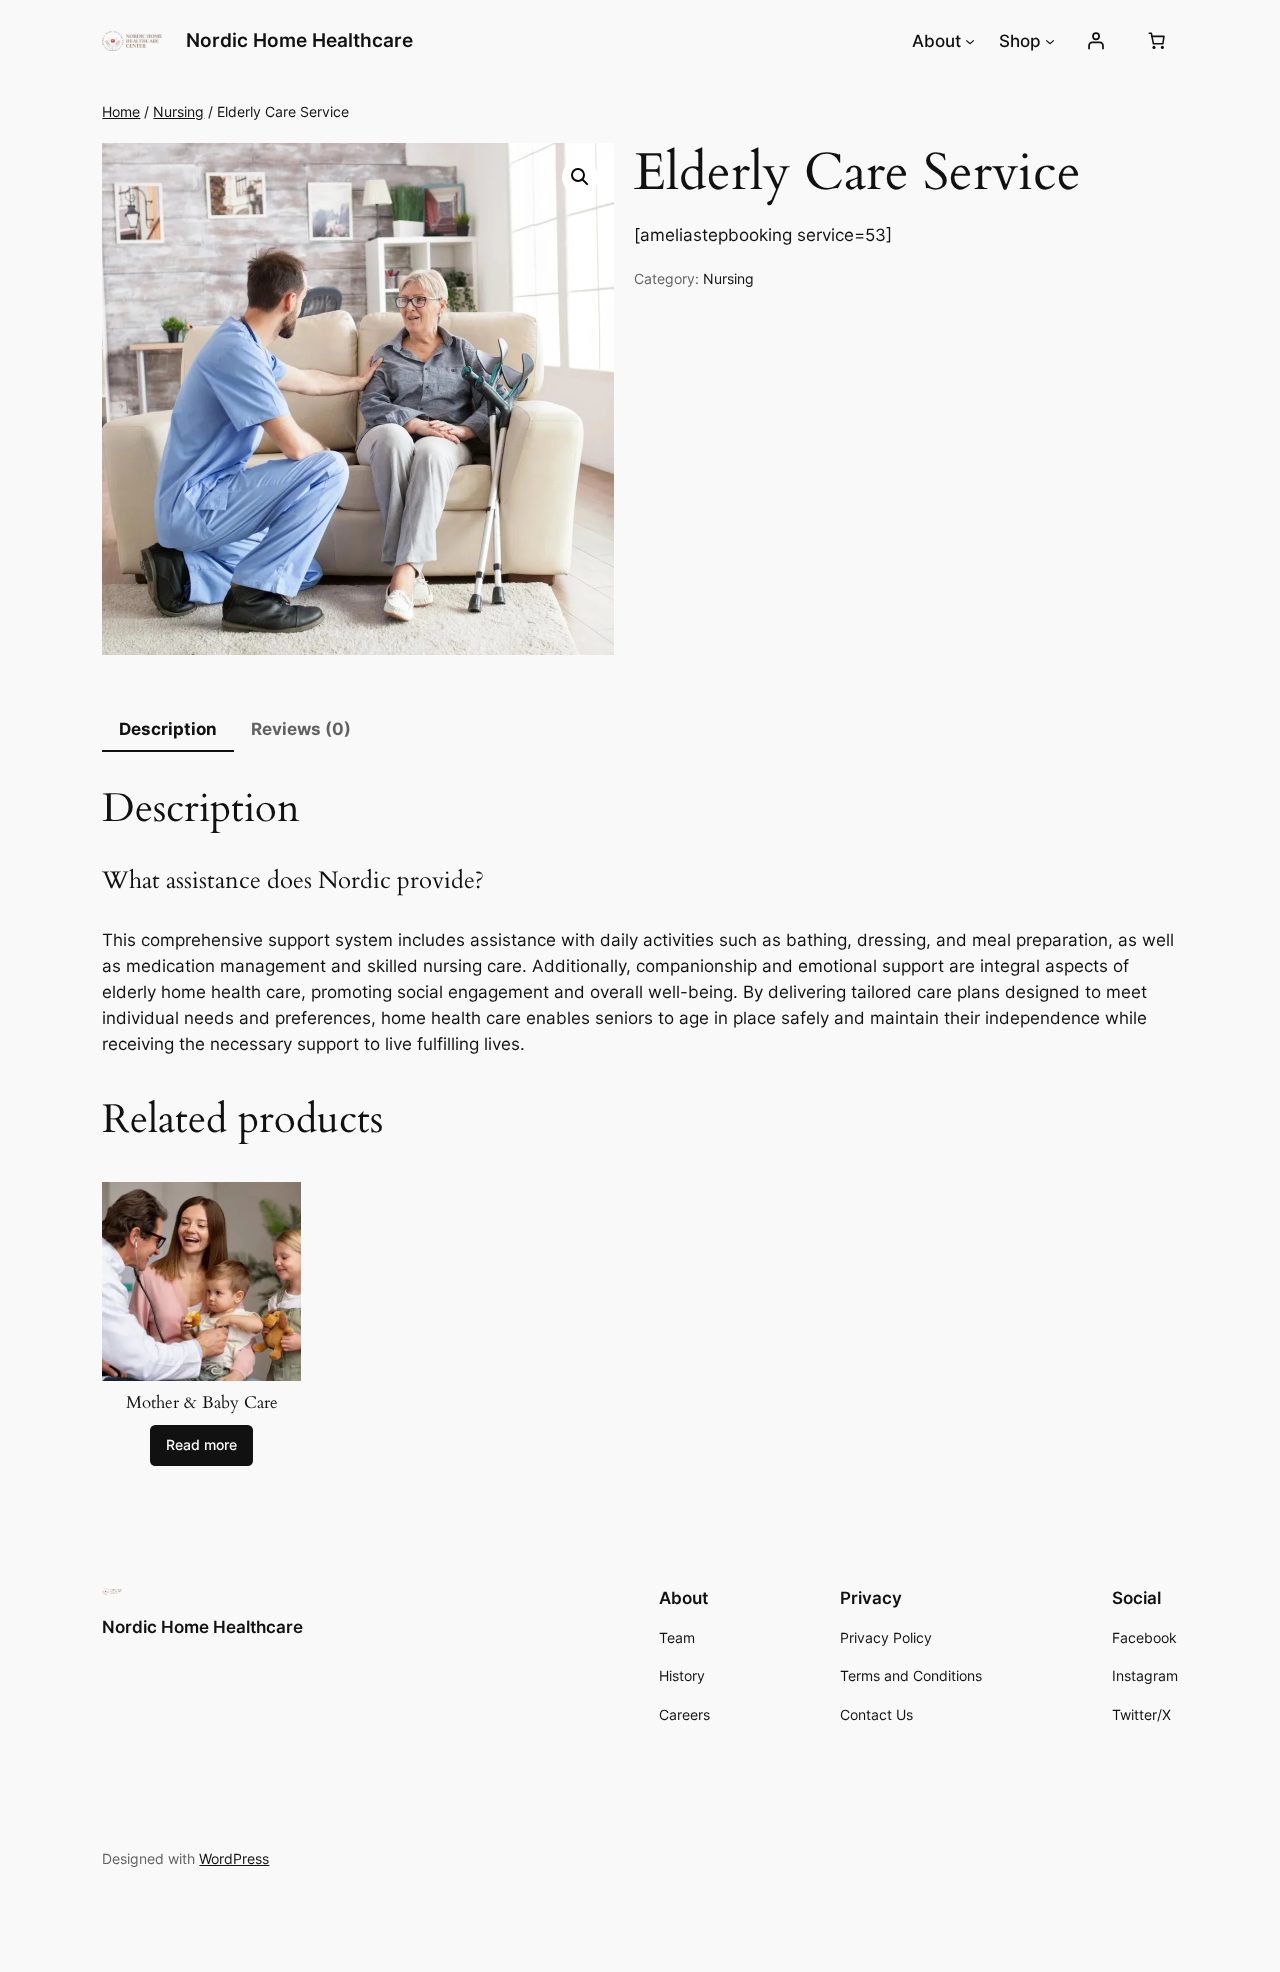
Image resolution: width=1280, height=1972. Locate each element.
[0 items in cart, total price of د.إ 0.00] (1157, 41)
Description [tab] (168, 729)
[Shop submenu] (1050, 41)
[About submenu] (970, 41)
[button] (580, 177)
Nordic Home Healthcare (299, 40)
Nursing (178, 111)
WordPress (234, 1858)
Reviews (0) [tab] (301, 729)
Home (121, 111)
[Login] (1095, 41)
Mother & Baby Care (202, 1403)
